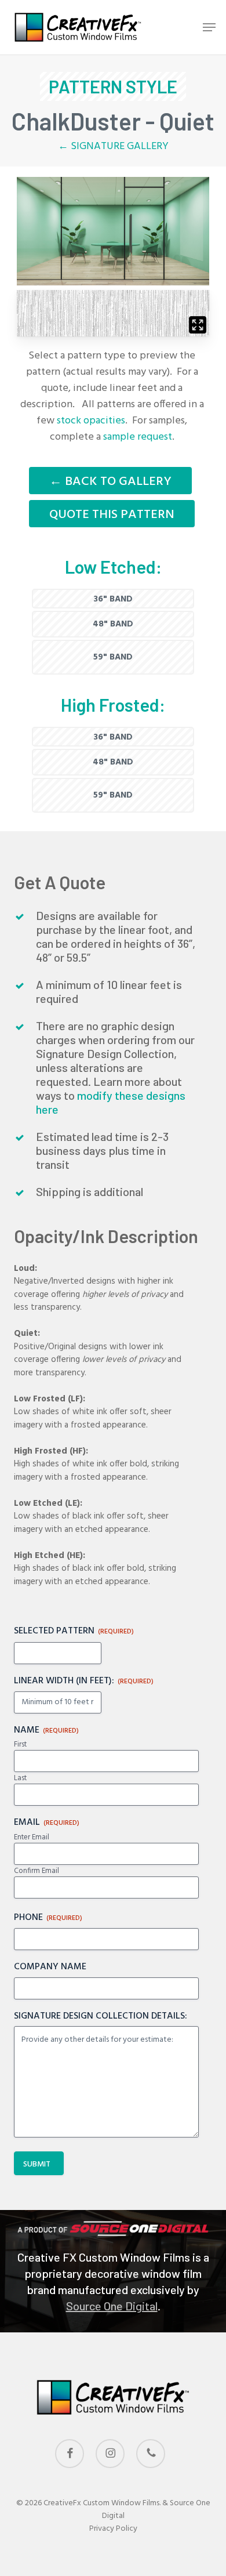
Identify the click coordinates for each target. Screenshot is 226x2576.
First (20, 1745)
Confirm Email (37, 1871)
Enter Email (32, 1838)
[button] (209, 27)
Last (20, 1778)
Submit (37, 2164)
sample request (138, 437)
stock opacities (91, 421)
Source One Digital (112, 2306)
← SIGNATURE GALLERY (113, 146)
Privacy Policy (113, 2529)
